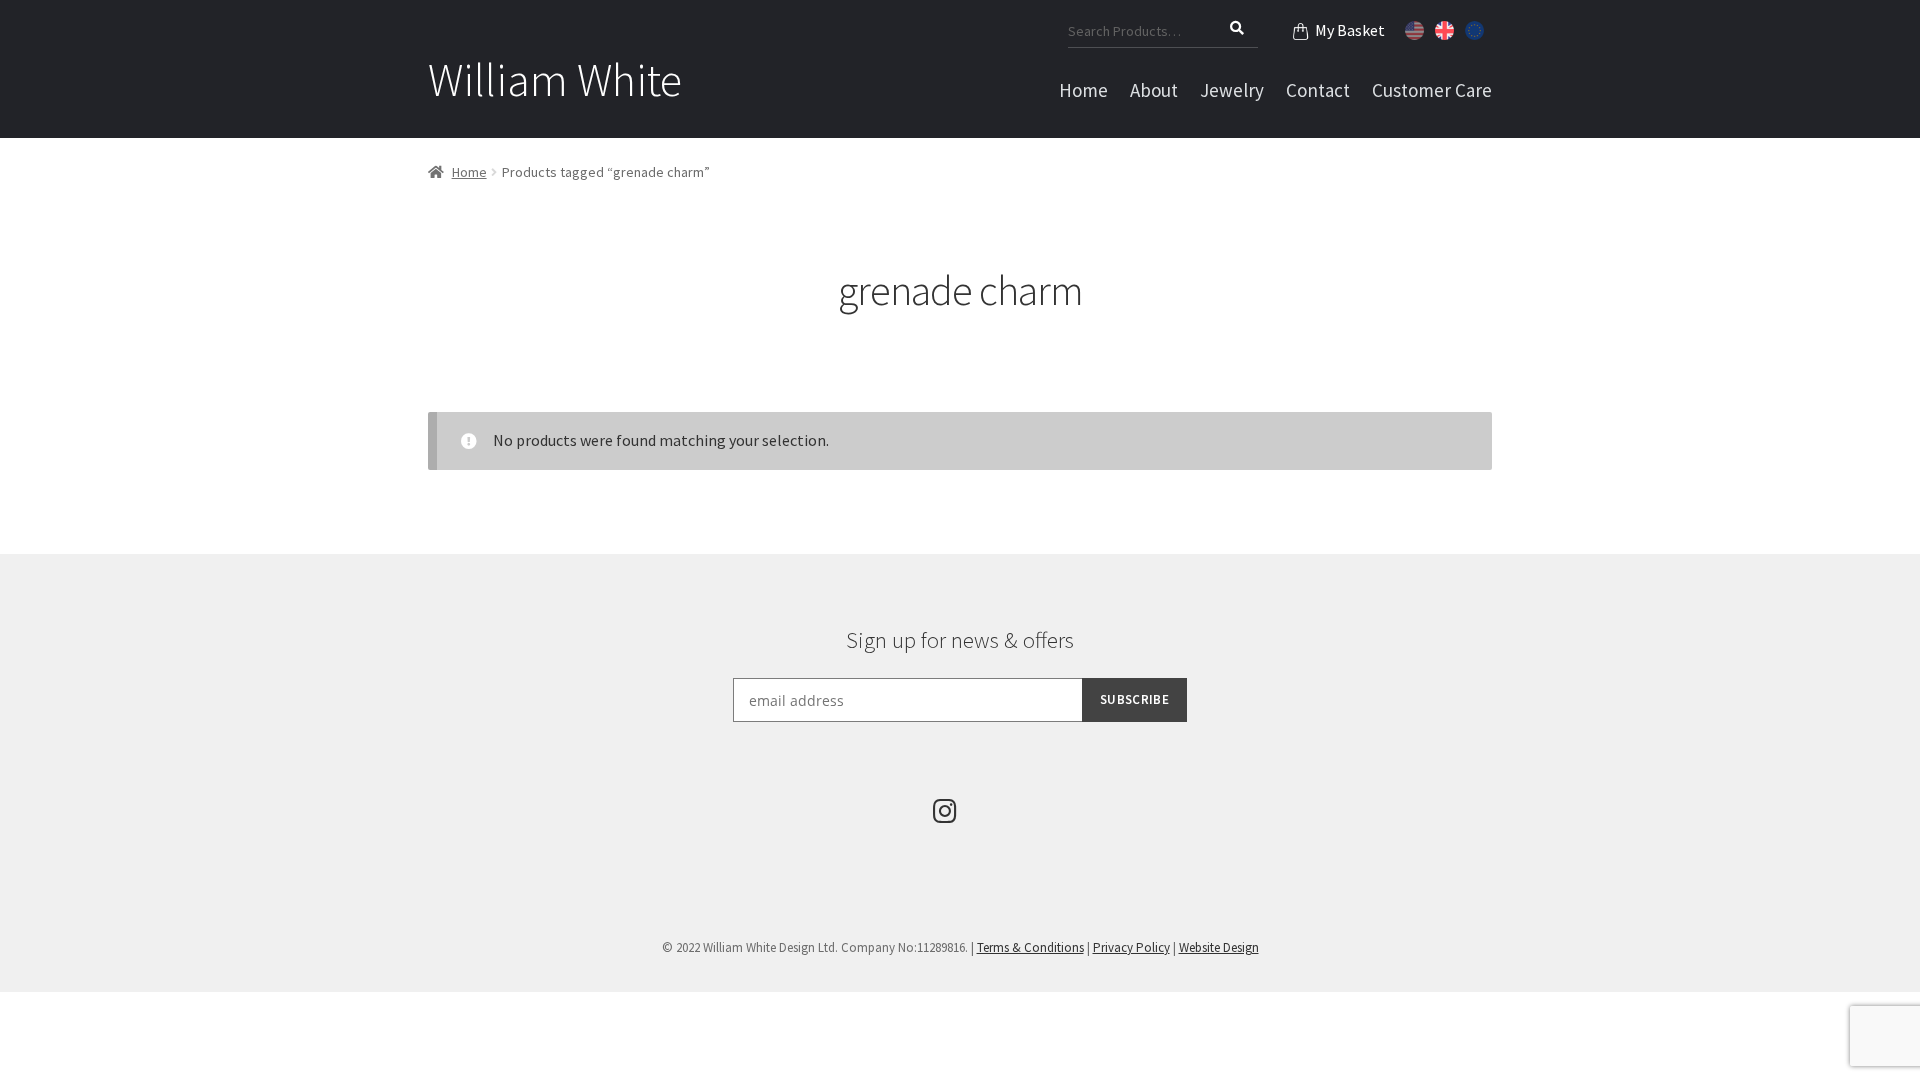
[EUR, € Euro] (1477, 28)
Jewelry (1232, 90)
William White (555, 80)
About (1154, 90)
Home (1083, 90)
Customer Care (1432, 90)
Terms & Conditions (1030, 947)
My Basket (1350, 30)
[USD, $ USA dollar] (1417, 28)
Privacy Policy (1131, 947)
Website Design (1219, 947)
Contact (1318, 90)
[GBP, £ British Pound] (1447, 28)
